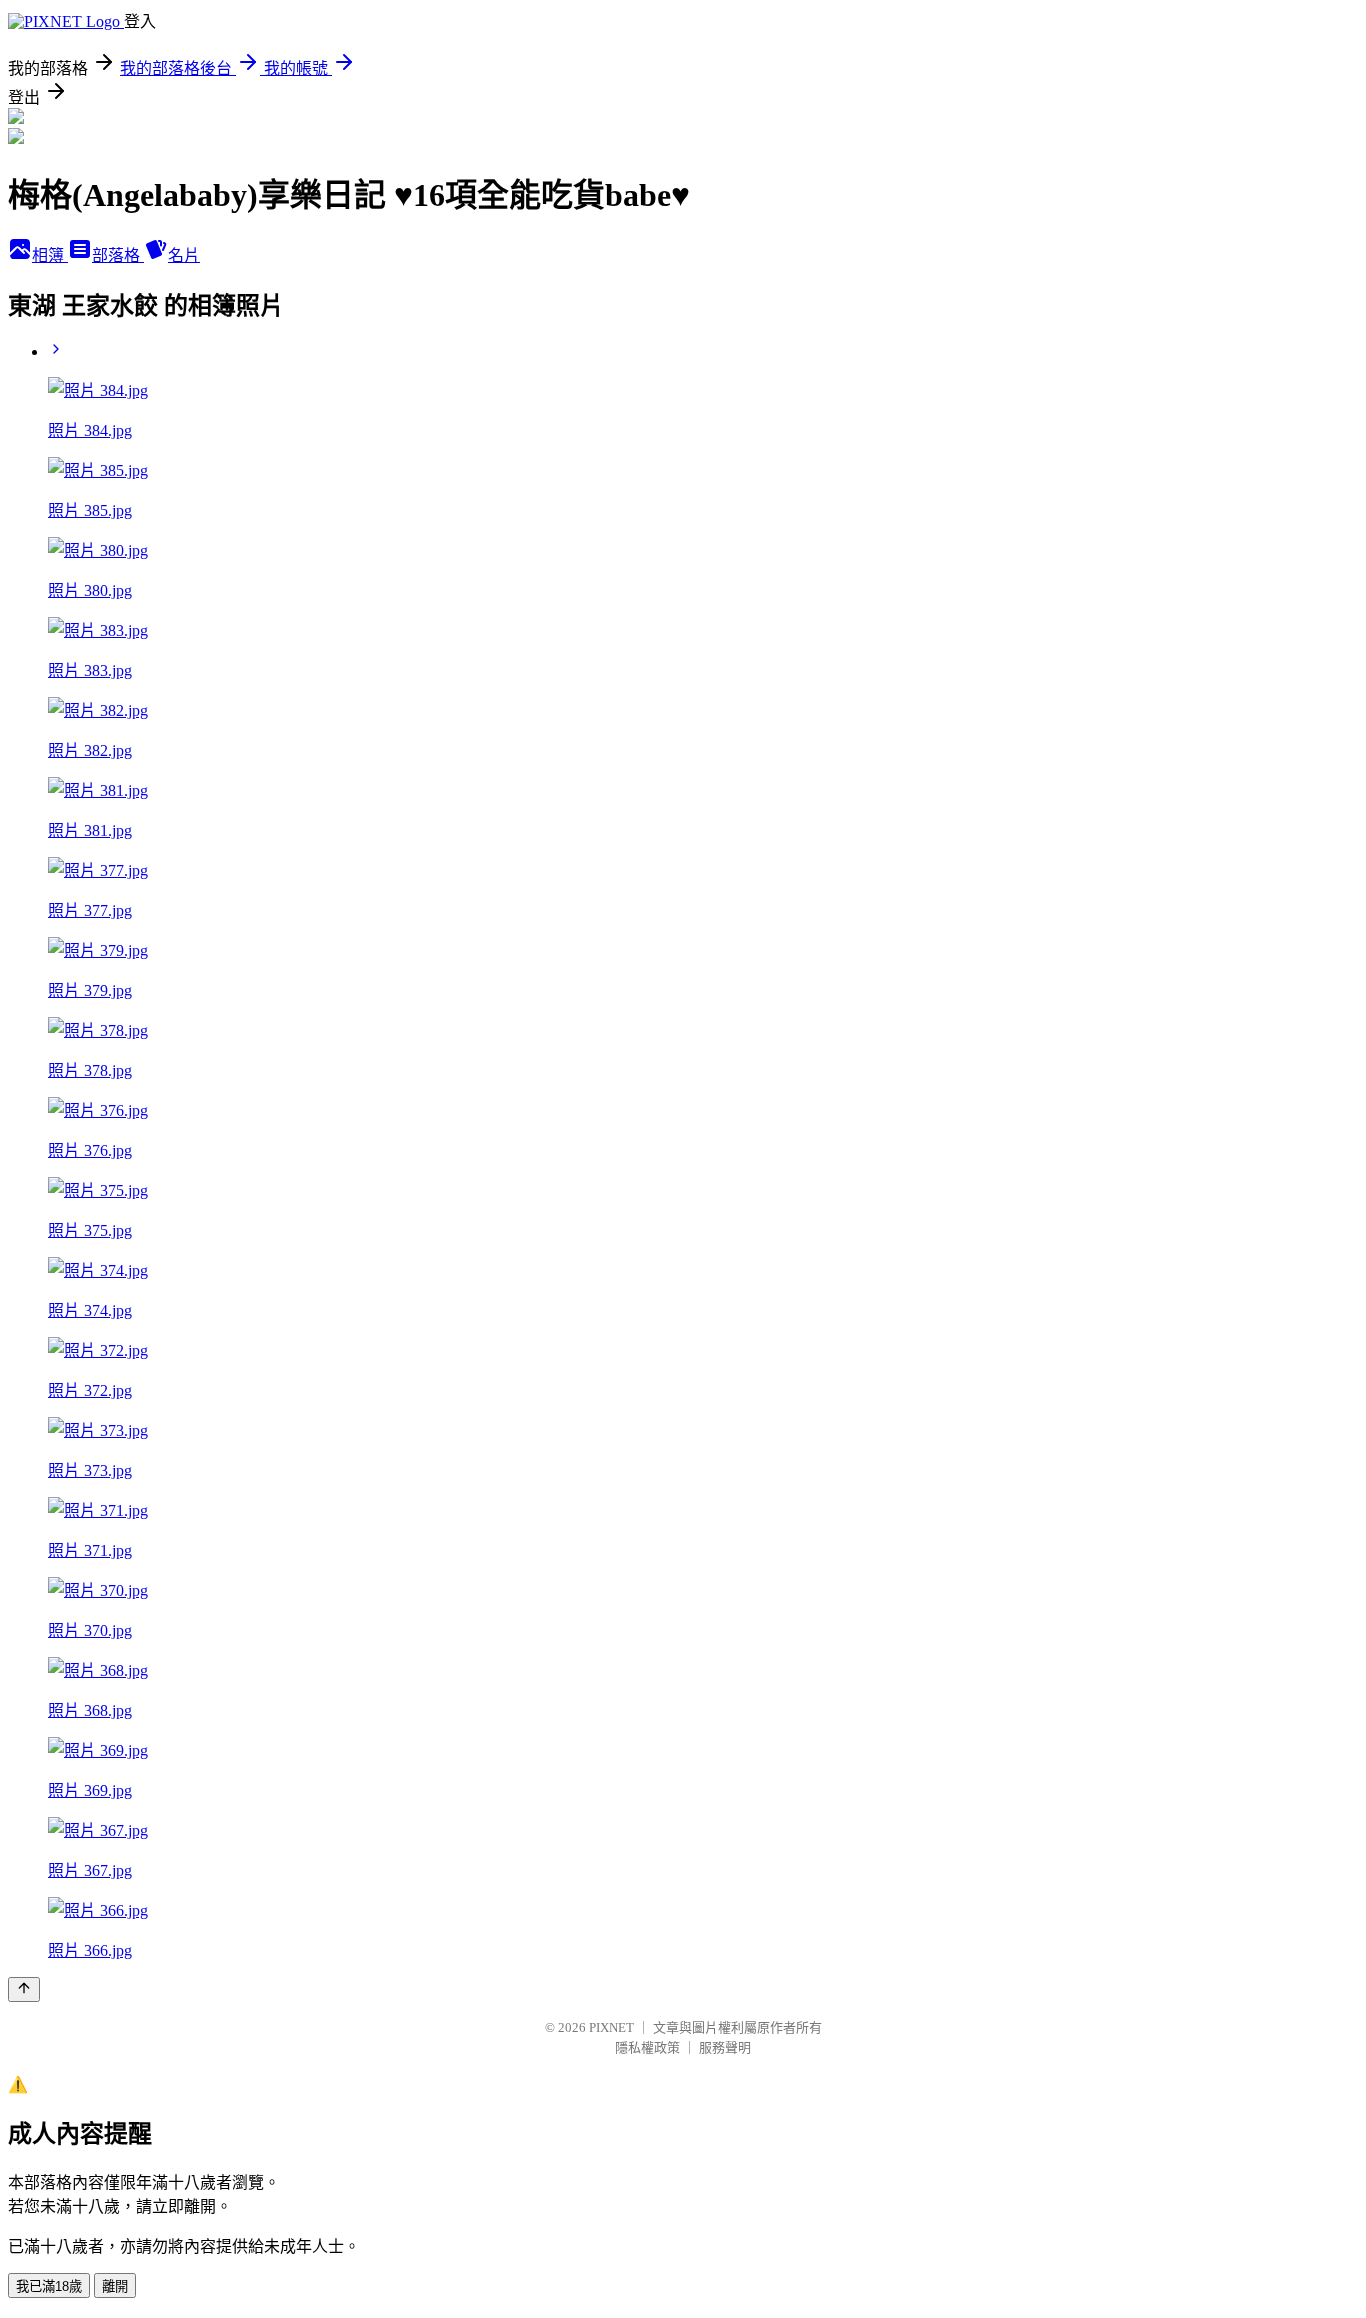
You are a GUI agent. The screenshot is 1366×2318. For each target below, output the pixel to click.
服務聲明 (725, 2047)
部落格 (118, 255)
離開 (115, 2286)
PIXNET (611, 2027)
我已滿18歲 (49, 2286)
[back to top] (24, 1989)
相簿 (50, 255)
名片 (184, 255)
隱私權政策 (647, 2047)
